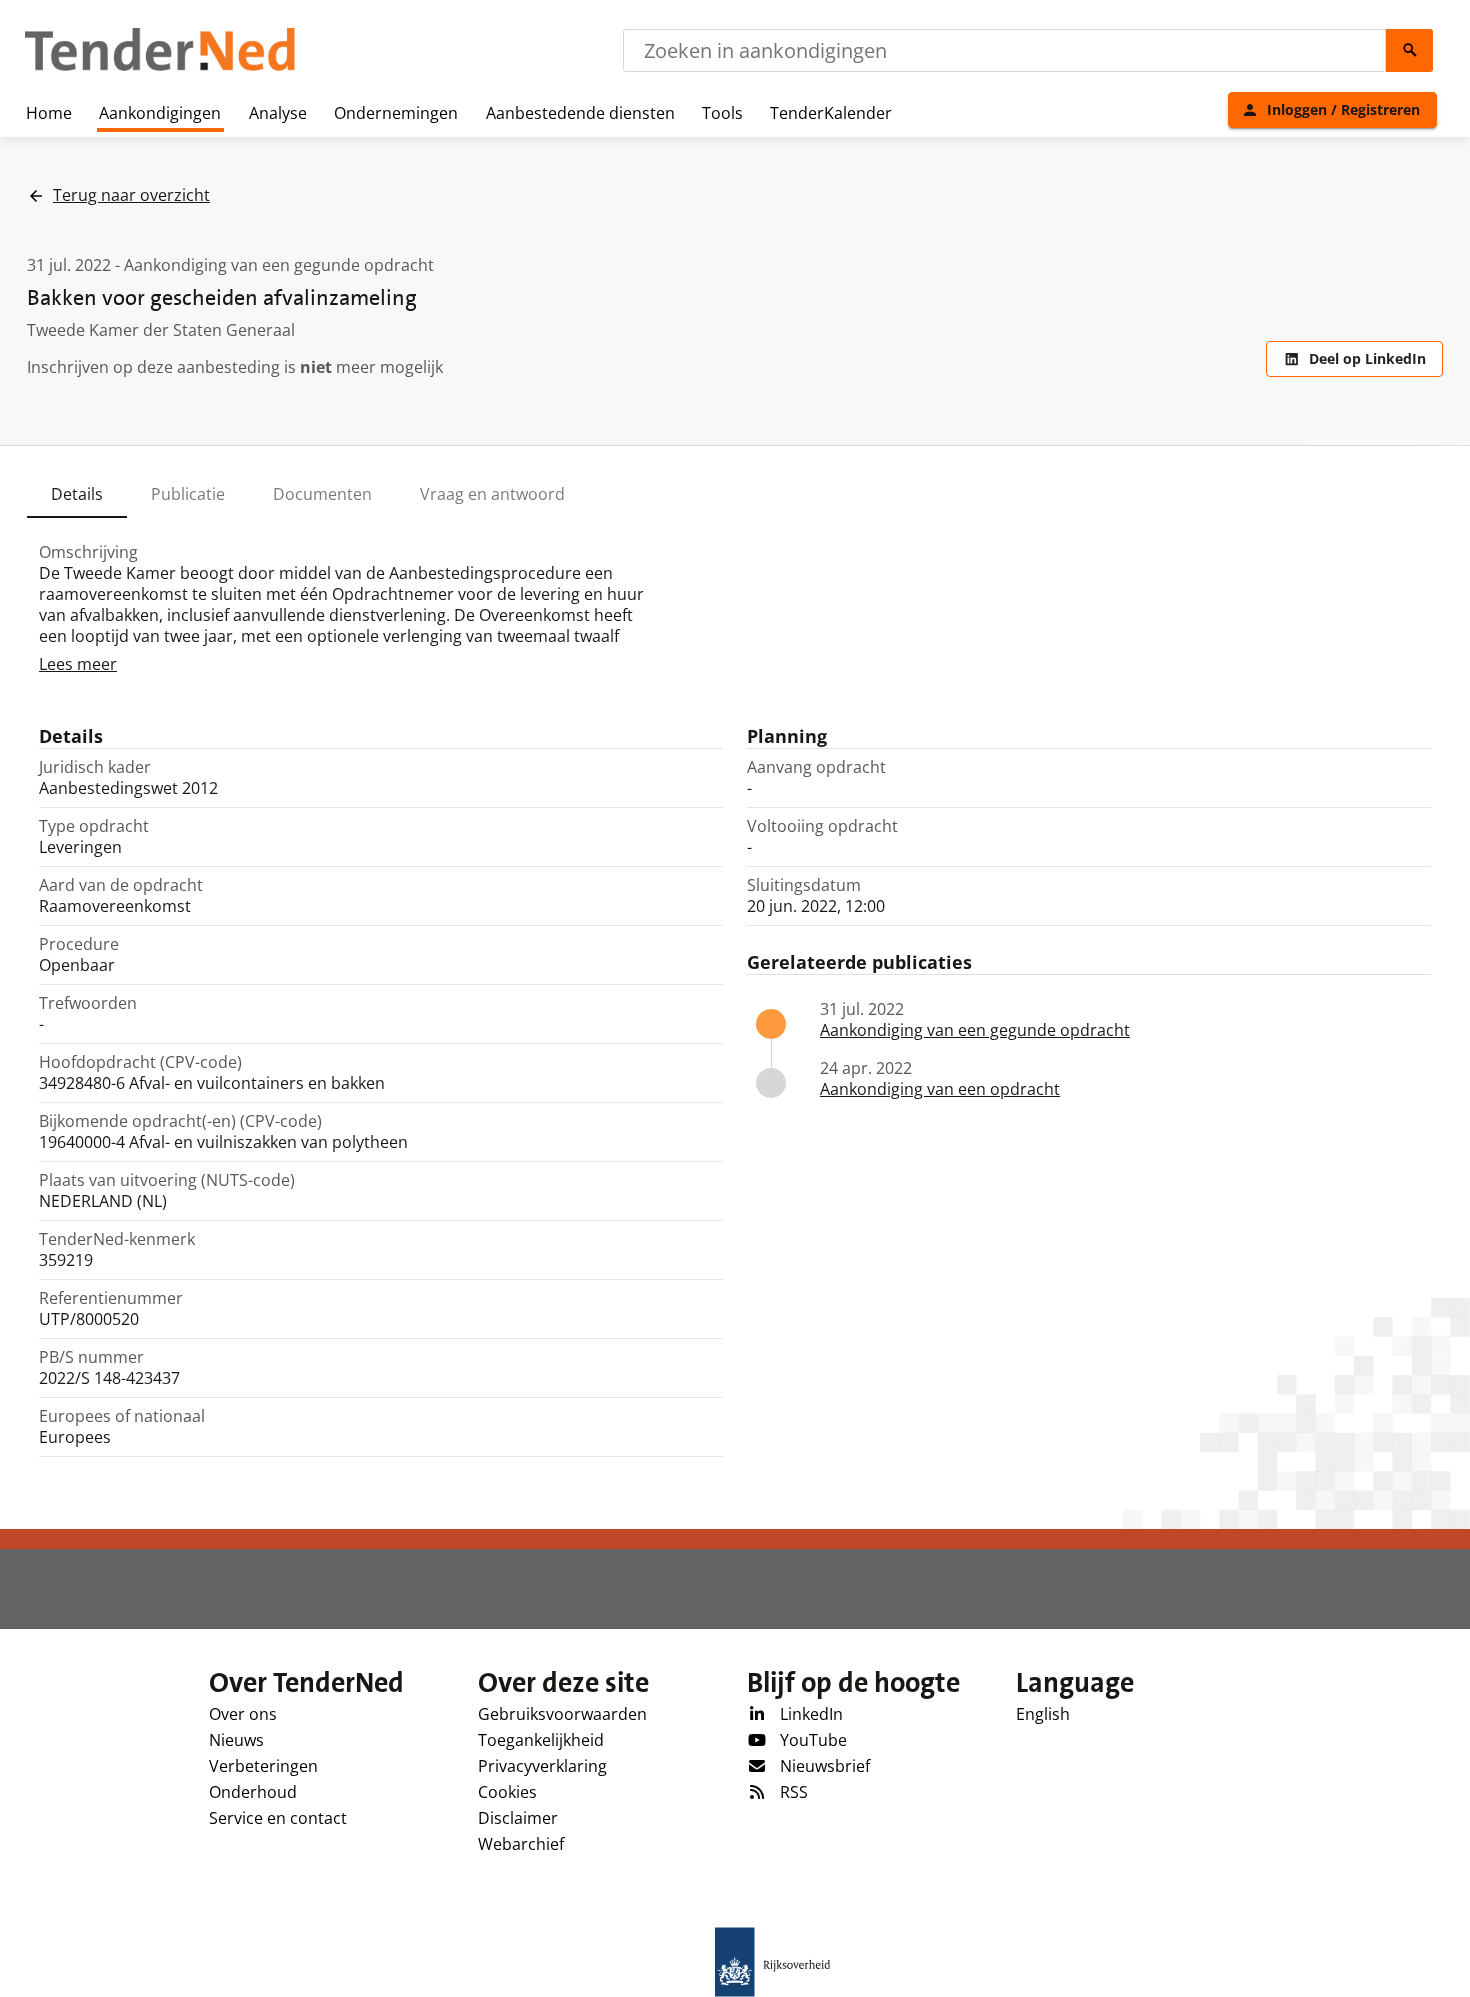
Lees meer (78, 664)
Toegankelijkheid (541, 1740)
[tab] (77, 494)
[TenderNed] (160, 68)
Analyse (278, 113)
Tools (722, 113)
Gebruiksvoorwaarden (562, 1714)
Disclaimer (518, 1818)
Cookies (507, 1792)
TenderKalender (831, 113)
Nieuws (236, 1740)
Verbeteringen (263, 1766)
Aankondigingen (160, 113)
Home (49, 113)
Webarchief (521, 1844)
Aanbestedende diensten (580, 113)
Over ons (243, 1714)
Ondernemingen (396, 113)
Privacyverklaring (542, 1766)
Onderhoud (253, 1792)
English (1043, 1714)
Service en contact (278, 1818)
